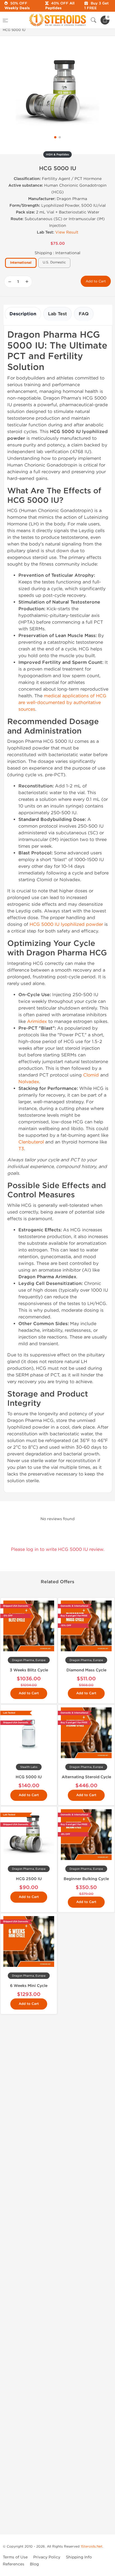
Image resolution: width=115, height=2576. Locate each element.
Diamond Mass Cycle (86, 1670)
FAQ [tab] (84, 314)
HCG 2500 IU (29, 1879)
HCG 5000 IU (29, 1777)
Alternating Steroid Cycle (86, 1777)
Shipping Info (79, 2557)
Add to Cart (96, 281)
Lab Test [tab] (57, 314)
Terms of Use (15, 2557)
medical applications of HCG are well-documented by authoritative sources (62, 702)
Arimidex (37, 1021)
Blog (34, 2564)
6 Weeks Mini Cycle (29, 1986)
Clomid (91, 1075)
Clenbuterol (31, 1142)
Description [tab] (23, 314)
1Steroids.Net (92, 2546)
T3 (21, 1149)
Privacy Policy (47, 2557)
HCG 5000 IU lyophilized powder (66, 924)
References (14, 2564)
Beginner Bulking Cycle (86, 1879)
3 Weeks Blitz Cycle (29, 1670)
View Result (67, 232)
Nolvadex (29, 1082)
